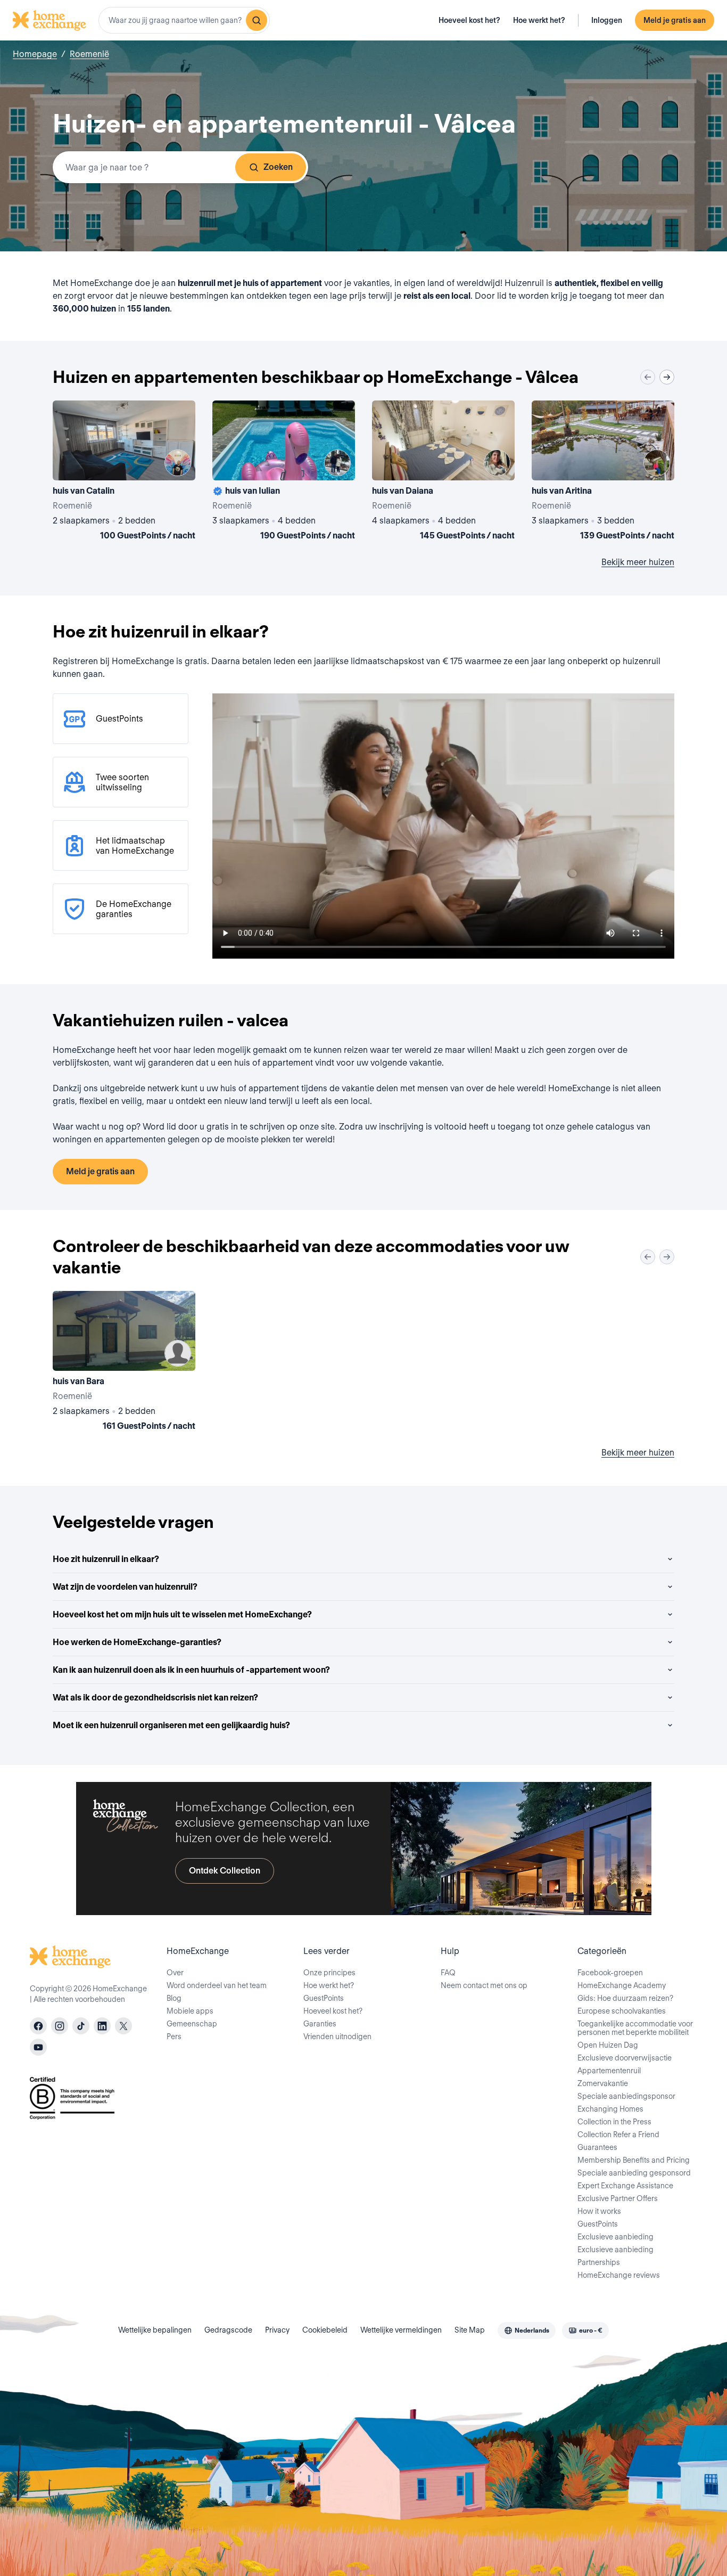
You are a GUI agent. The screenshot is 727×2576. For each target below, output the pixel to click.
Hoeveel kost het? (469, 20)
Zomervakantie (603, 2083)
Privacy (277, 2330)
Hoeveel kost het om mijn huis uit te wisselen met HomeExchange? (182, 1614)
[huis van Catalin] (124, 472)
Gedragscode (228, 2330)
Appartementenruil (609, 2071)
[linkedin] (102, 2026)
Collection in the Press (614, 2122)
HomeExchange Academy (622, 1985)
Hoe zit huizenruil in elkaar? (106, 1559)
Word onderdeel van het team (217, 1985)
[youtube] (38, 2047)
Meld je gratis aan (675, 20)
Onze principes (329, 1973)
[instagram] (60, 2026)
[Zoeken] (257, 20)
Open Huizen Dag (608, 2045)
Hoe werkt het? (539, 20)
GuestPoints (324, 1998)
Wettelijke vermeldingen (401, 2330)
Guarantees (597, 2147)
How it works (599, 2211)
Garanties (320, 2024)
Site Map (470, 2330)
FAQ (448, 1973)
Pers (174, 2037)
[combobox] (184, 20)
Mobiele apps (190, 2011)
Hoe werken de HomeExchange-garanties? (137, 1642)
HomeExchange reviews (619, 2275)
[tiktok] (81, 2026)
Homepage (35, 54)
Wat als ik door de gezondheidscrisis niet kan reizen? (155, 1698)
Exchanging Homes (610, 2109)
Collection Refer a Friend (618, 2135)
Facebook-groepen (610, 1973)
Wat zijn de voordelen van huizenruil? (125, 1587)
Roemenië (89, 54)
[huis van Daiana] (443, 472)
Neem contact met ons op (484, 1985)
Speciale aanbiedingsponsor (626, 2096)
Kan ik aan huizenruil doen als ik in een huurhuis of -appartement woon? (191, 1670)
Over (175, 1973)
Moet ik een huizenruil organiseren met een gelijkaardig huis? (171, 1725)
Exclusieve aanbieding (616, 2237)
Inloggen (607, 20)
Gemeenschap (192, 2024)
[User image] (178, 463)
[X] (123, 2026)
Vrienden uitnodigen (337, 2037)
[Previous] (648, 377)
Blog (174, 1998)
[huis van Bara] (124, 1363)
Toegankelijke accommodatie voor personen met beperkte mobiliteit (635, 2028)
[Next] (667, 377)
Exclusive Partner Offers (618, 2198)
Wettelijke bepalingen (155, 2330)
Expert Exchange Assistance (625, 2186)
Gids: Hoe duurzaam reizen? (625, 1998)
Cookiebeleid (325, 2330)
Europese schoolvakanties (622, 2011)
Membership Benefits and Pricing (634, 2160)
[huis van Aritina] (603, 472)
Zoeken (278, 167)
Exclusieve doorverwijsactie (625, 2058)
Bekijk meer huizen (638, 562)
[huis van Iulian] (284, 472)
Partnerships (599, 2262)
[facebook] (38, 2026)
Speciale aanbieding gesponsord (634, 2173)
